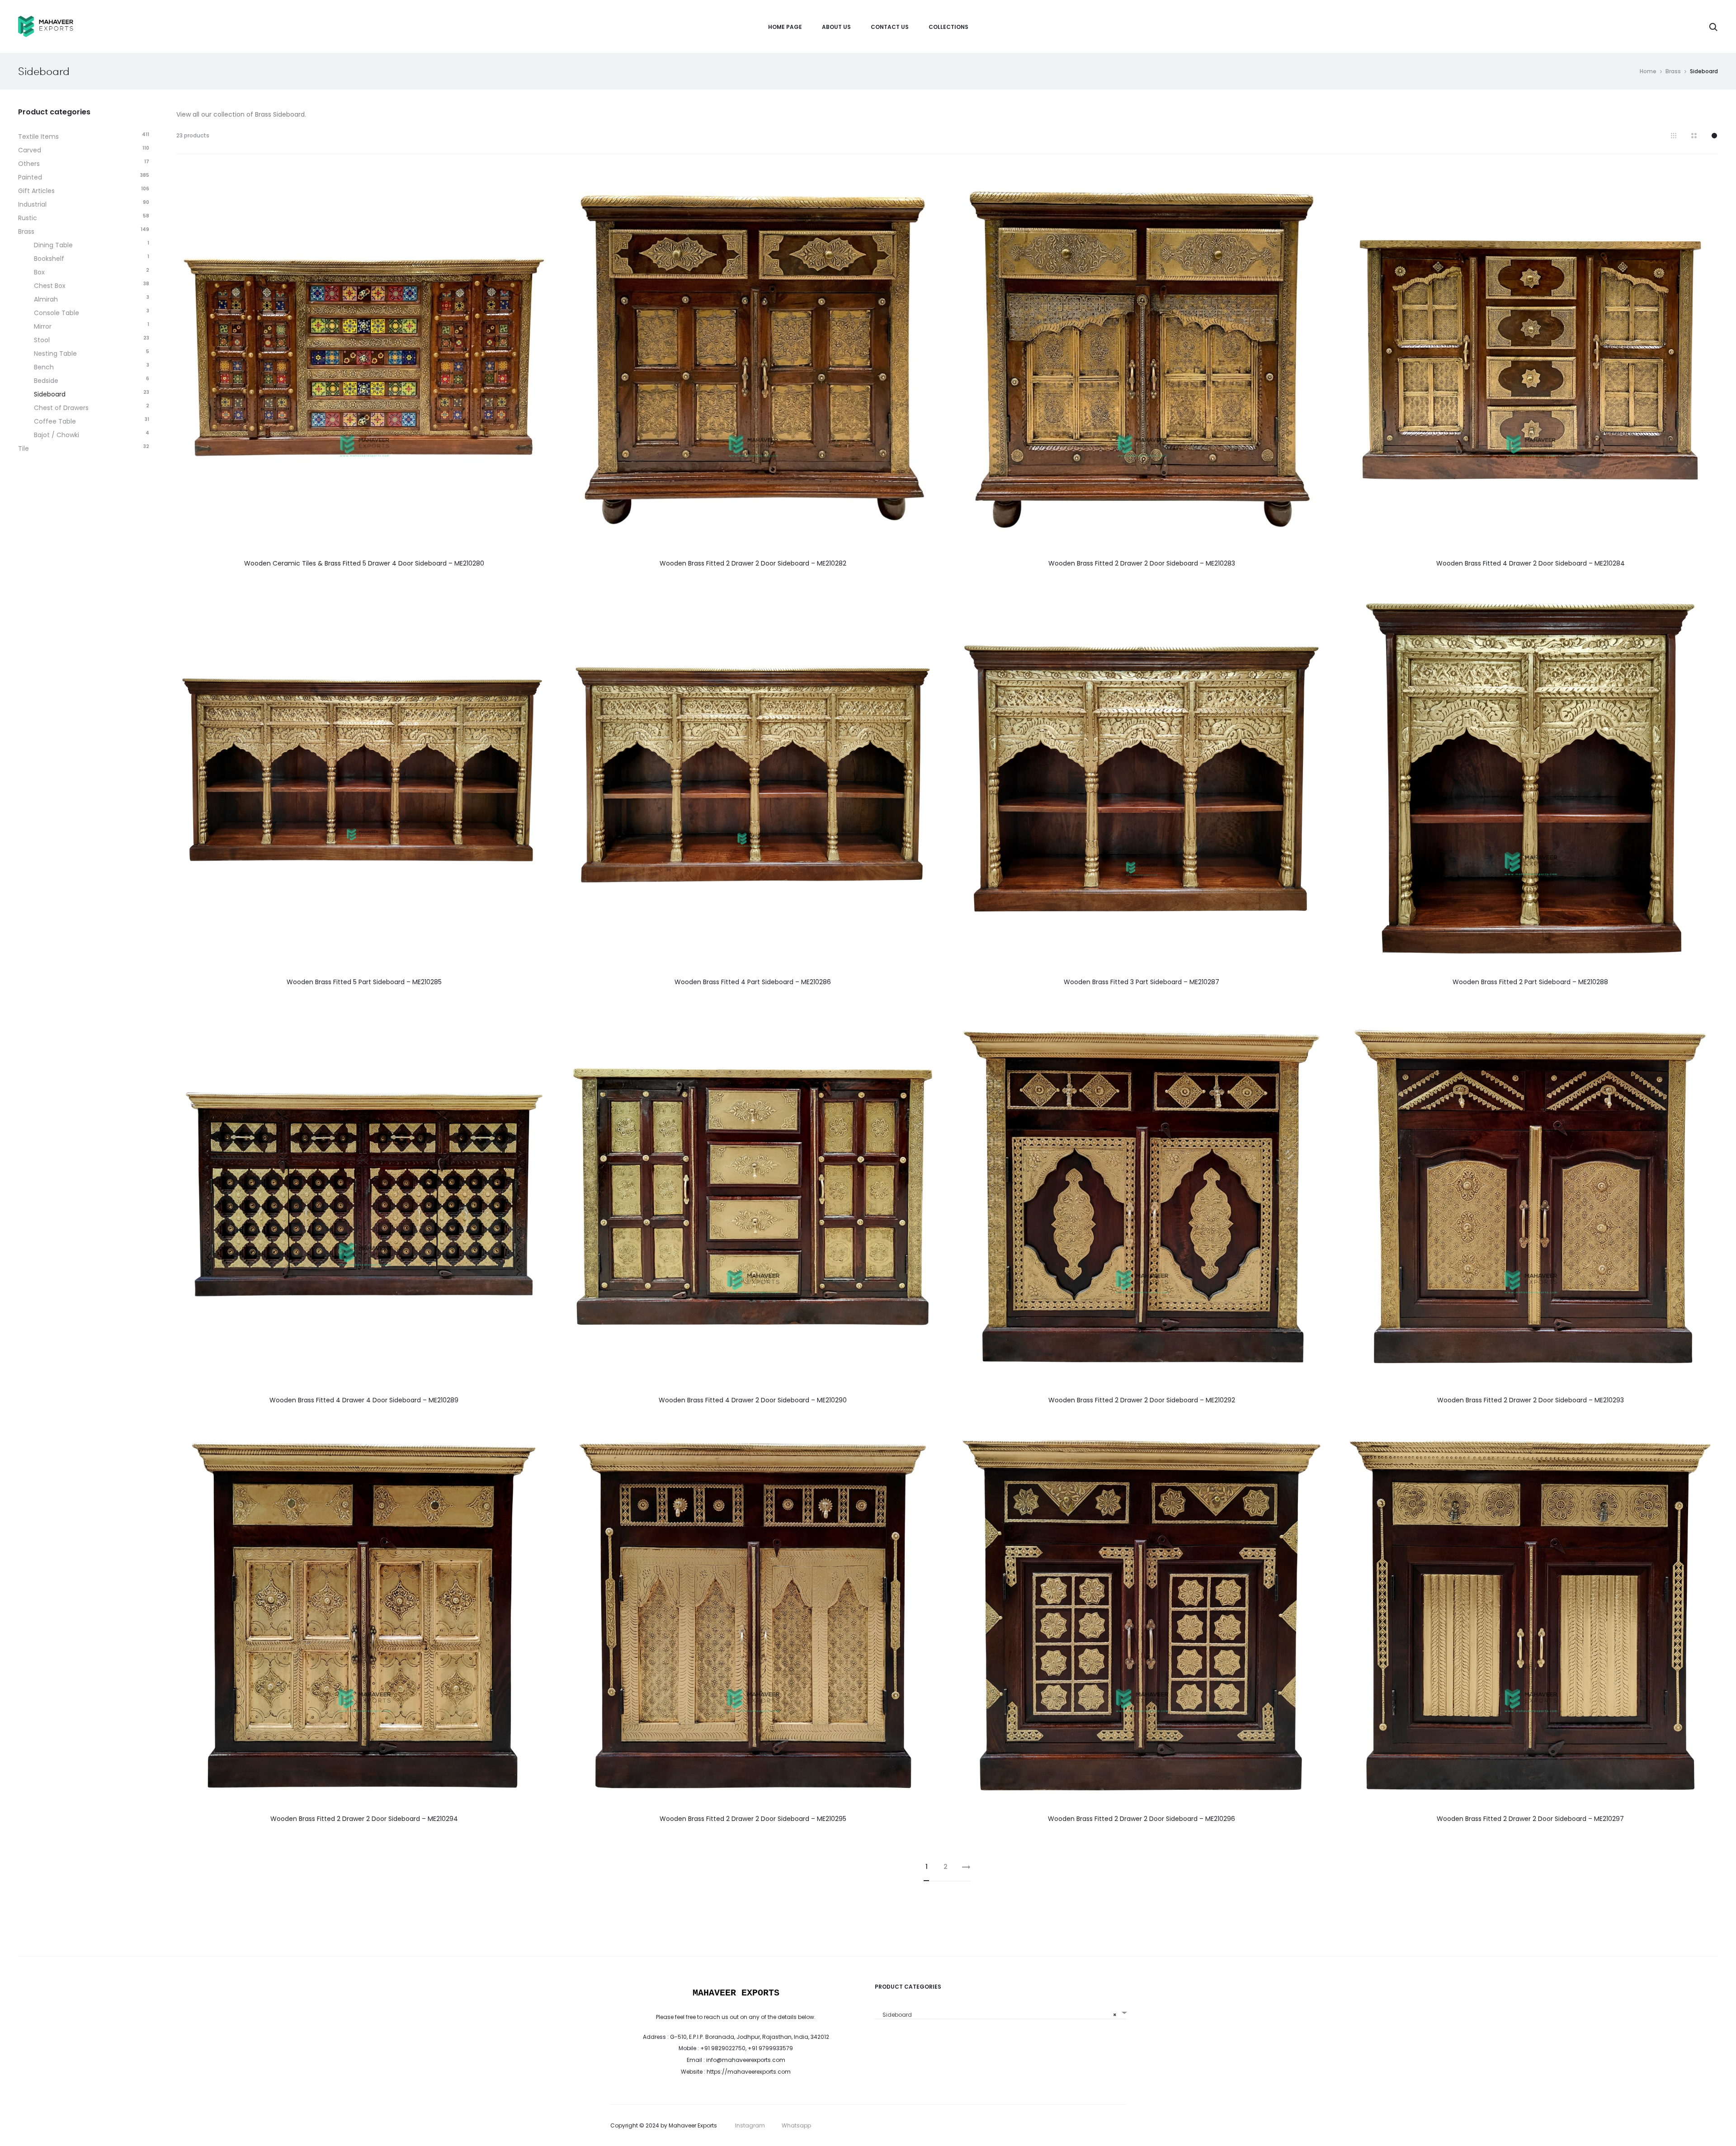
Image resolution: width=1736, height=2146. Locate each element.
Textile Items (38, 137)
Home (1648, 71)
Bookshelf (49, 259)
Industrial (32, 204)
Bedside (46, 381)
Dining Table (53, 245)
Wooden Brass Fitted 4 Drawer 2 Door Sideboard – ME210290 (753, 1400)
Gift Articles (36, 191)
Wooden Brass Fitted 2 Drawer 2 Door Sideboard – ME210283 (1142, 563)
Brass (1673, 71)
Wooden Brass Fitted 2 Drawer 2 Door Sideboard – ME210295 (753, 1819)
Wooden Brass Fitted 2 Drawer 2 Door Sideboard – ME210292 (1142, 1400)
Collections (948, 27)
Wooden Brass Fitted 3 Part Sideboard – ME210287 (1142, 982)
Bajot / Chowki (57, 435)
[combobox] (1000, 2012)
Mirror (43, 326)
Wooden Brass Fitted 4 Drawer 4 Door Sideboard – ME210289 (364, 1400)
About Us (836, 27)
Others (29, 164)
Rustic (28, 218)
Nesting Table (55, 354)
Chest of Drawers (61, 408)
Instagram (750, 2125)
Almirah (46, 299)
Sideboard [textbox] (998, 2015)
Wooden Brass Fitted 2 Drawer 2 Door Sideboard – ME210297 (1530, 1819)
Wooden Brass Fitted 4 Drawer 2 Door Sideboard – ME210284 (1531, 563)
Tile (24, 448)
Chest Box (50, 286)
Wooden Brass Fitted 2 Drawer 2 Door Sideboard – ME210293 (1531, 1400)
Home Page (785, 27)
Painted (30, 177)
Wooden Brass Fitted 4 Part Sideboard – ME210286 (753, 982)
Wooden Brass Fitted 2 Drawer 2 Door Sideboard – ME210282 (753, 563)
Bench (44, 367)
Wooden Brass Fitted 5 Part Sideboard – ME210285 (364, 982)
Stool (42, 340)
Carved (30, 150)
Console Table (57, 313)
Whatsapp (796, 2125)
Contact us (890, 27)
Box (39, 272)
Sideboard (50, 394)
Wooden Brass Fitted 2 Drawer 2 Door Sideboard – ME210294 (364, 1819)
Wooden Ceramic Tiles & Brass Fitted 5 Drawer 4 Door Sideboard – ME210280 (364, 563)
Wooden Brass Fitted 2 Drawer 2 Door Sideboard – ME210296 (1142, 1819)
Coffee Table (55, 421)
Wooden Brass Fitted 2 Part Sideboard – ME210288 (1530, 982)
